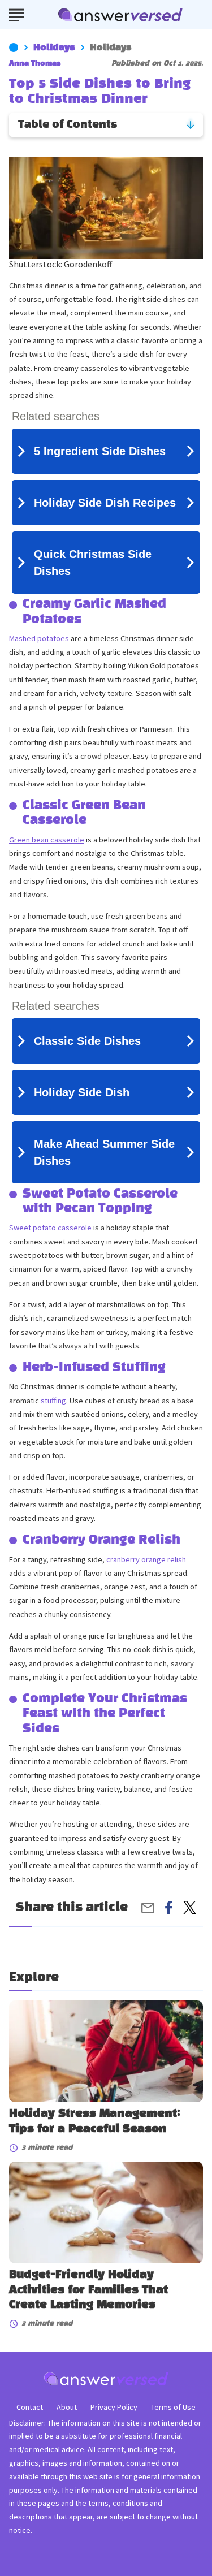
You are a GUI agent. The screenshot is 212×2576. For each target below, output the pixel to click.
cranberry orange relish (146, 1559)
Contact (30, 2407)
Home (14, 47)
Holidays (54, 48)
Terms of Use (173, 2407)
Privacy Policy (114, 2407)
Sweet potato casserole (50, 1228)
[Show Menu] (17, 14)
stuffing (53, 1401)
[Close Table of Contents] (191, 125)
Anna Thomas (35, 64)
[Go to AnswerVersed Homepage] (120, 15)
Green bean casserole (47, 840)
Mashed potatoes (39, 638)
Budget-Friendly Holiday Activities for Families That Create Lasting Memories (88, 2290)
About (67, 2407)
